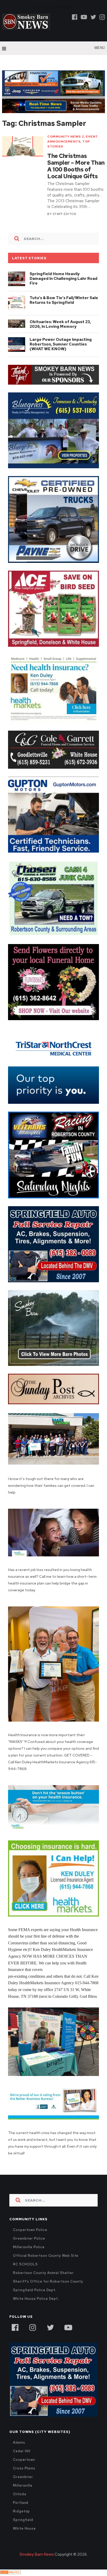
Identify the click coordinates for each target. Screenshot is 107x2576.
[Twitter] (93, 17)
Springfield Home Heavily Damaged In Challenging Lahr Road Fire (63, 279)
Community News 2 (66, 137)
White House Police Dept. (36, 2299)
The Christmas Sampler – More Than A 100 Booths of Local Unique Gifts (76, 166)
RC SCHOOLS (25, 2264)
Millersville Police (29, 2247)
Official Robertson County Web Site (46, 2256)
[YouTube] (68, 2327)
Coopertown (24, 2460)
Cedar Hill (22, 2451)
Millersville (23, 2485)
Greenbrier (23, 2477)
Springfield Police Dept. (35, 2290)
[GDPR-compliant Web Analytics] (10, 2573)
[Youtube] (84, 17)
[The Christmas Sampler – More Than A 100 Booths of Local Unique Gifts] (23, 146)
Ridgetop (21, 2511)
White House (24, 2528)
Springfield (23, 2520)
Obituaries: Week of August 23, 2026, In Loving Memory (60, 324)
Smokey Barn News (37, 2554)
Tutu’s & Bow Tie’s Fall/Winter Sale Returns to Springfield (64, 300)
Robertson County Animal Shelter (43, 2273)
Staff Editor (64, 214)
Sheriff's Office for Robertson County (48, 2281)
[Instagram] (102, 17)
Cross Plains (24, 2468)
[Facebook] (75, 17)
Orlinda (19, 2494)
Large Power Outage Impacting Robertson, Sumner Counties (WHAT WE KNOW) (61, 344)
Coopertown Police (30, 2230)
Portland (21, 2503)
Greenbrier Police (29, 2238)
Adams (19, 2442)
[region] (53, 375)
